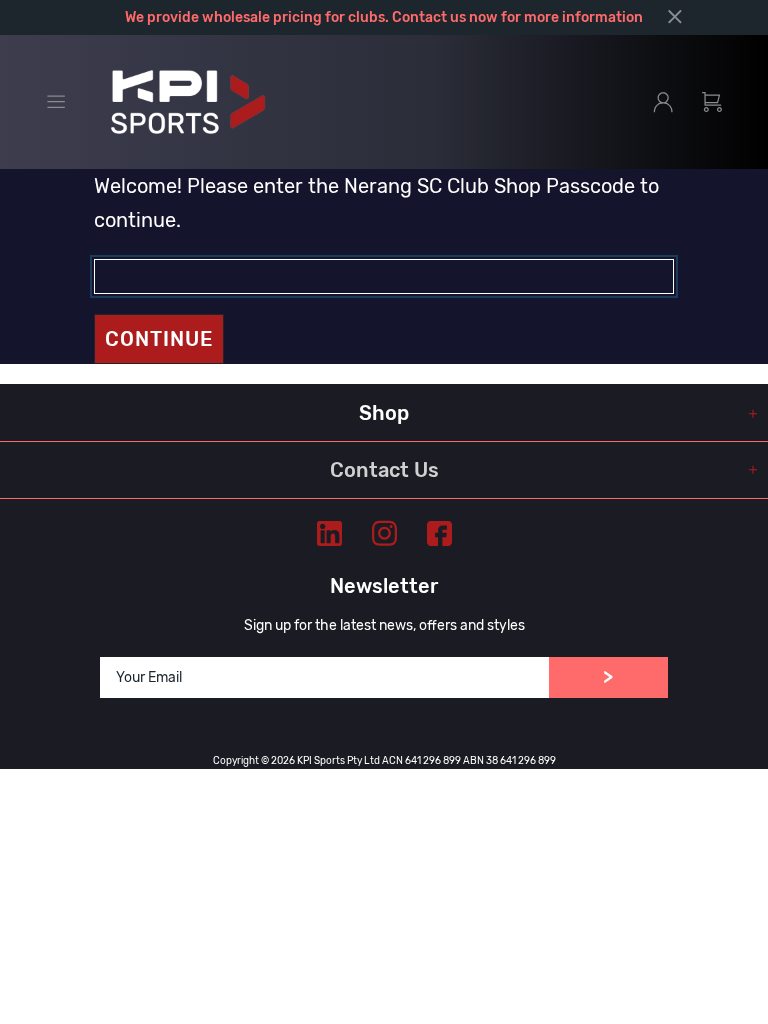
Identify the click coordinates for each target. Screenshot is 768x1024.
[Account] (663, 102)
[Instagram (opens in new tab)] (384, 533)
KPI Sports (188, 102)
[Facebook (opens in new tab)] (439, 533)
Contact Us (384, 470)
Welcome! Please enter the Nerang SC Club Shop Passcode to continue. (376, 203)
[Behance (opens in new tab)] (329, 533)
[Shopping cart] (712, 102)
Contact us (429, 17)
